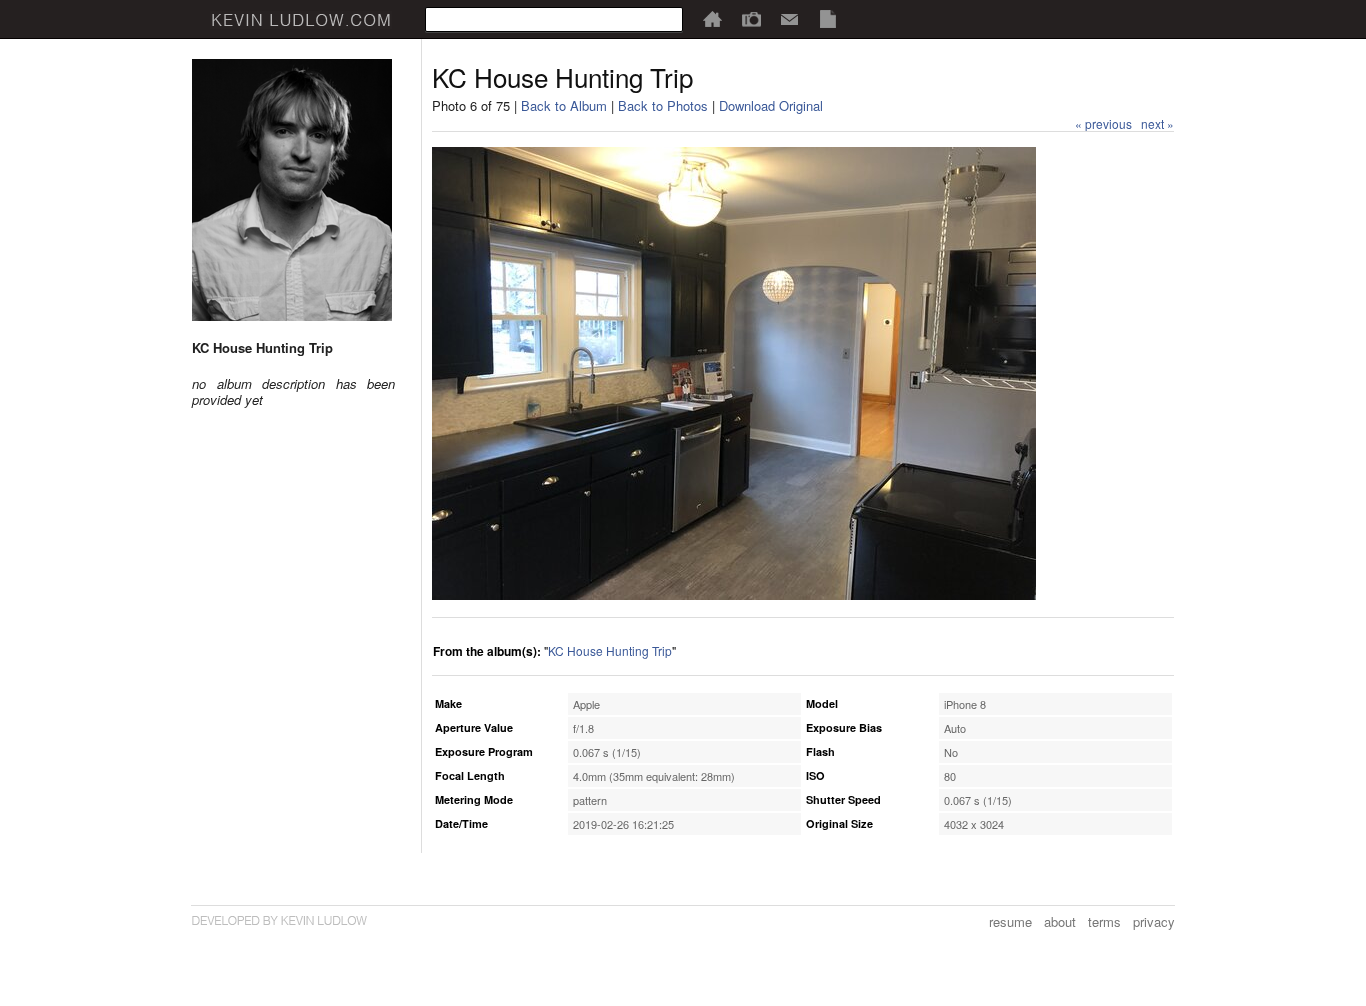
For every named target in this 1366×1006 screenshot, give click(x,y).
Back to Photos (663, 105)
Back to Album (564, 105)
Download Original (771, 105)
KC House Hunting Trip (610, 650)
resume (1010, 921)
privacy (1154, 921)
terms (1104, 921)
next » (1157, 123)
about (1060, 921)
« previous (1103, 123)
